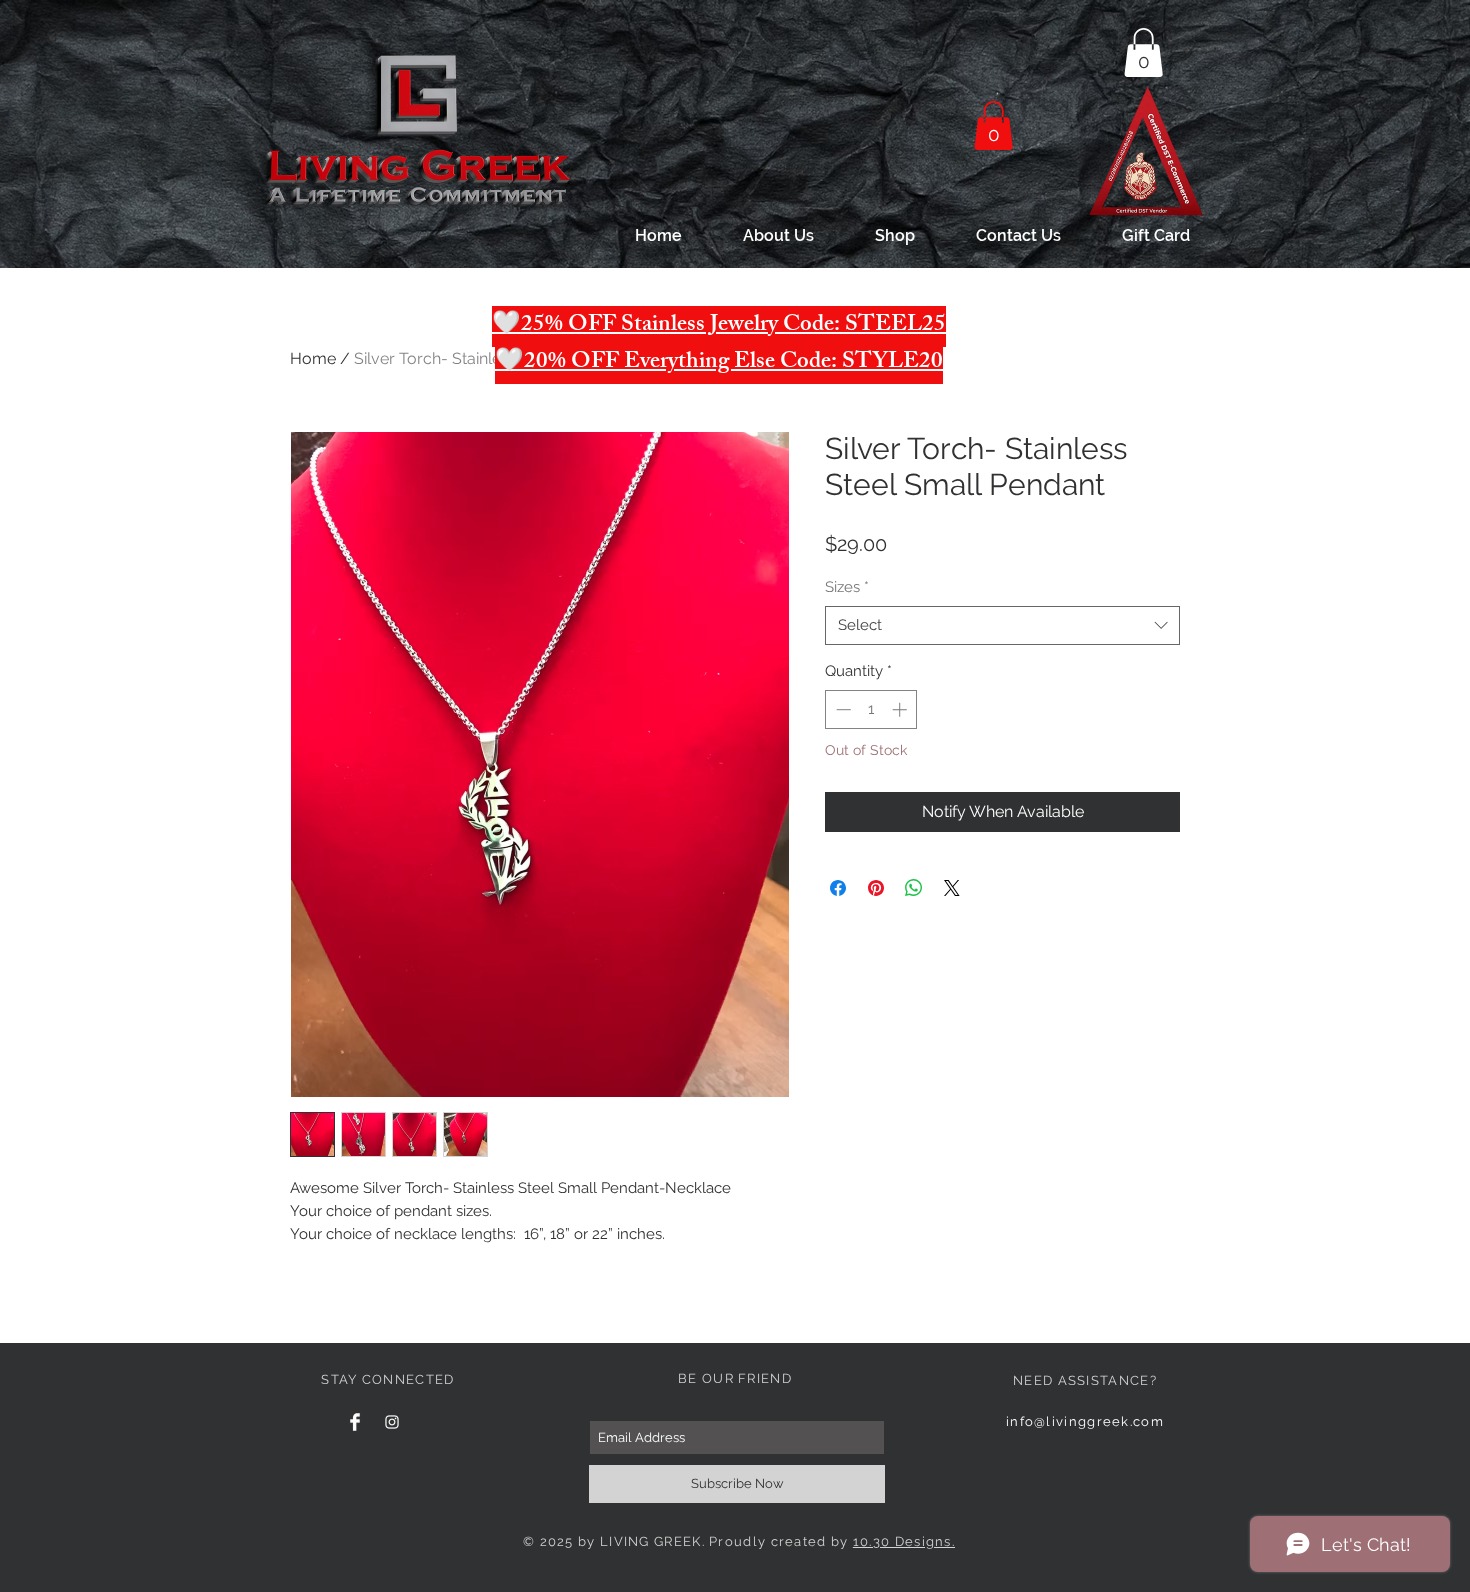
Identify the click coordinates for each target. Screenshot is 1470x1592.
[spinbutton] (871, 709)
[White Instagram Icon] (392, 1422)
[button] (1143, 52)
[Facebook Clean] (355, 1422)
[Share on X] (952, 888)
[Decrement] (841, 709)
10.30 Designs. (904, 1541)
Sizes (847, 587)
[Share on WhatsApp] (914, 888)
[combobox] (1002, 625)
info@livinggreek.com (1085, 1421)
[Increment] (901, 709)
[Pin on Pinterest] (876, 888)
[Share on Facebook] (838, 888)
